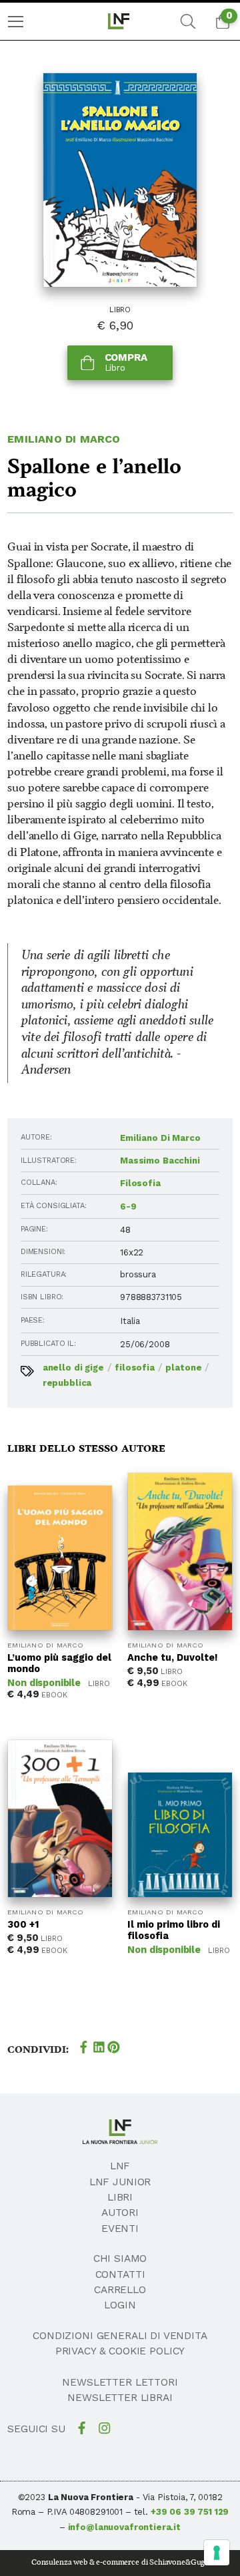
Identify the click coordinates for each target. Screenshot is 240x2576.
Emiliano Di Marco (64, 439)
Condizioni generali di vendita (120, 2336)
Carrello (120, 2290)
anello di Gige (73, 1368)
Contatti (120, 2274)
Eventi (120, 2229)
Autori (120, 2213)
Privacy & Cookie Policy (120, 2351)
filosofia (135, 1368)
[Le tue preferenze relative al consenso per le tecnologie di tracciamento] (217, 2553)
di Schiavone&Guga (175, 2562)
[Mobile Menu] (16, 22)
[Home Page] (120, 21)
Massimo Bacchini (160, 1161)
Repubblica (67, 1383)
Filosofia (140, 1183)
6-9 (128, 1206)
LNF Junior (120, 2182)
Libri (120, 2197)
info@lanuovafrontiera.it (124, 2527)
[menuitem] (16, 22)
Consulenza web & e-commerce (85, 2562)
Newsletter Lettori (120, 2382)
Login (120, 2305)
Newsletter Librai (120, 2398)
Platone (183, 1368)
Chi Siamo (120, 2258)
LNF (120, 2166)
